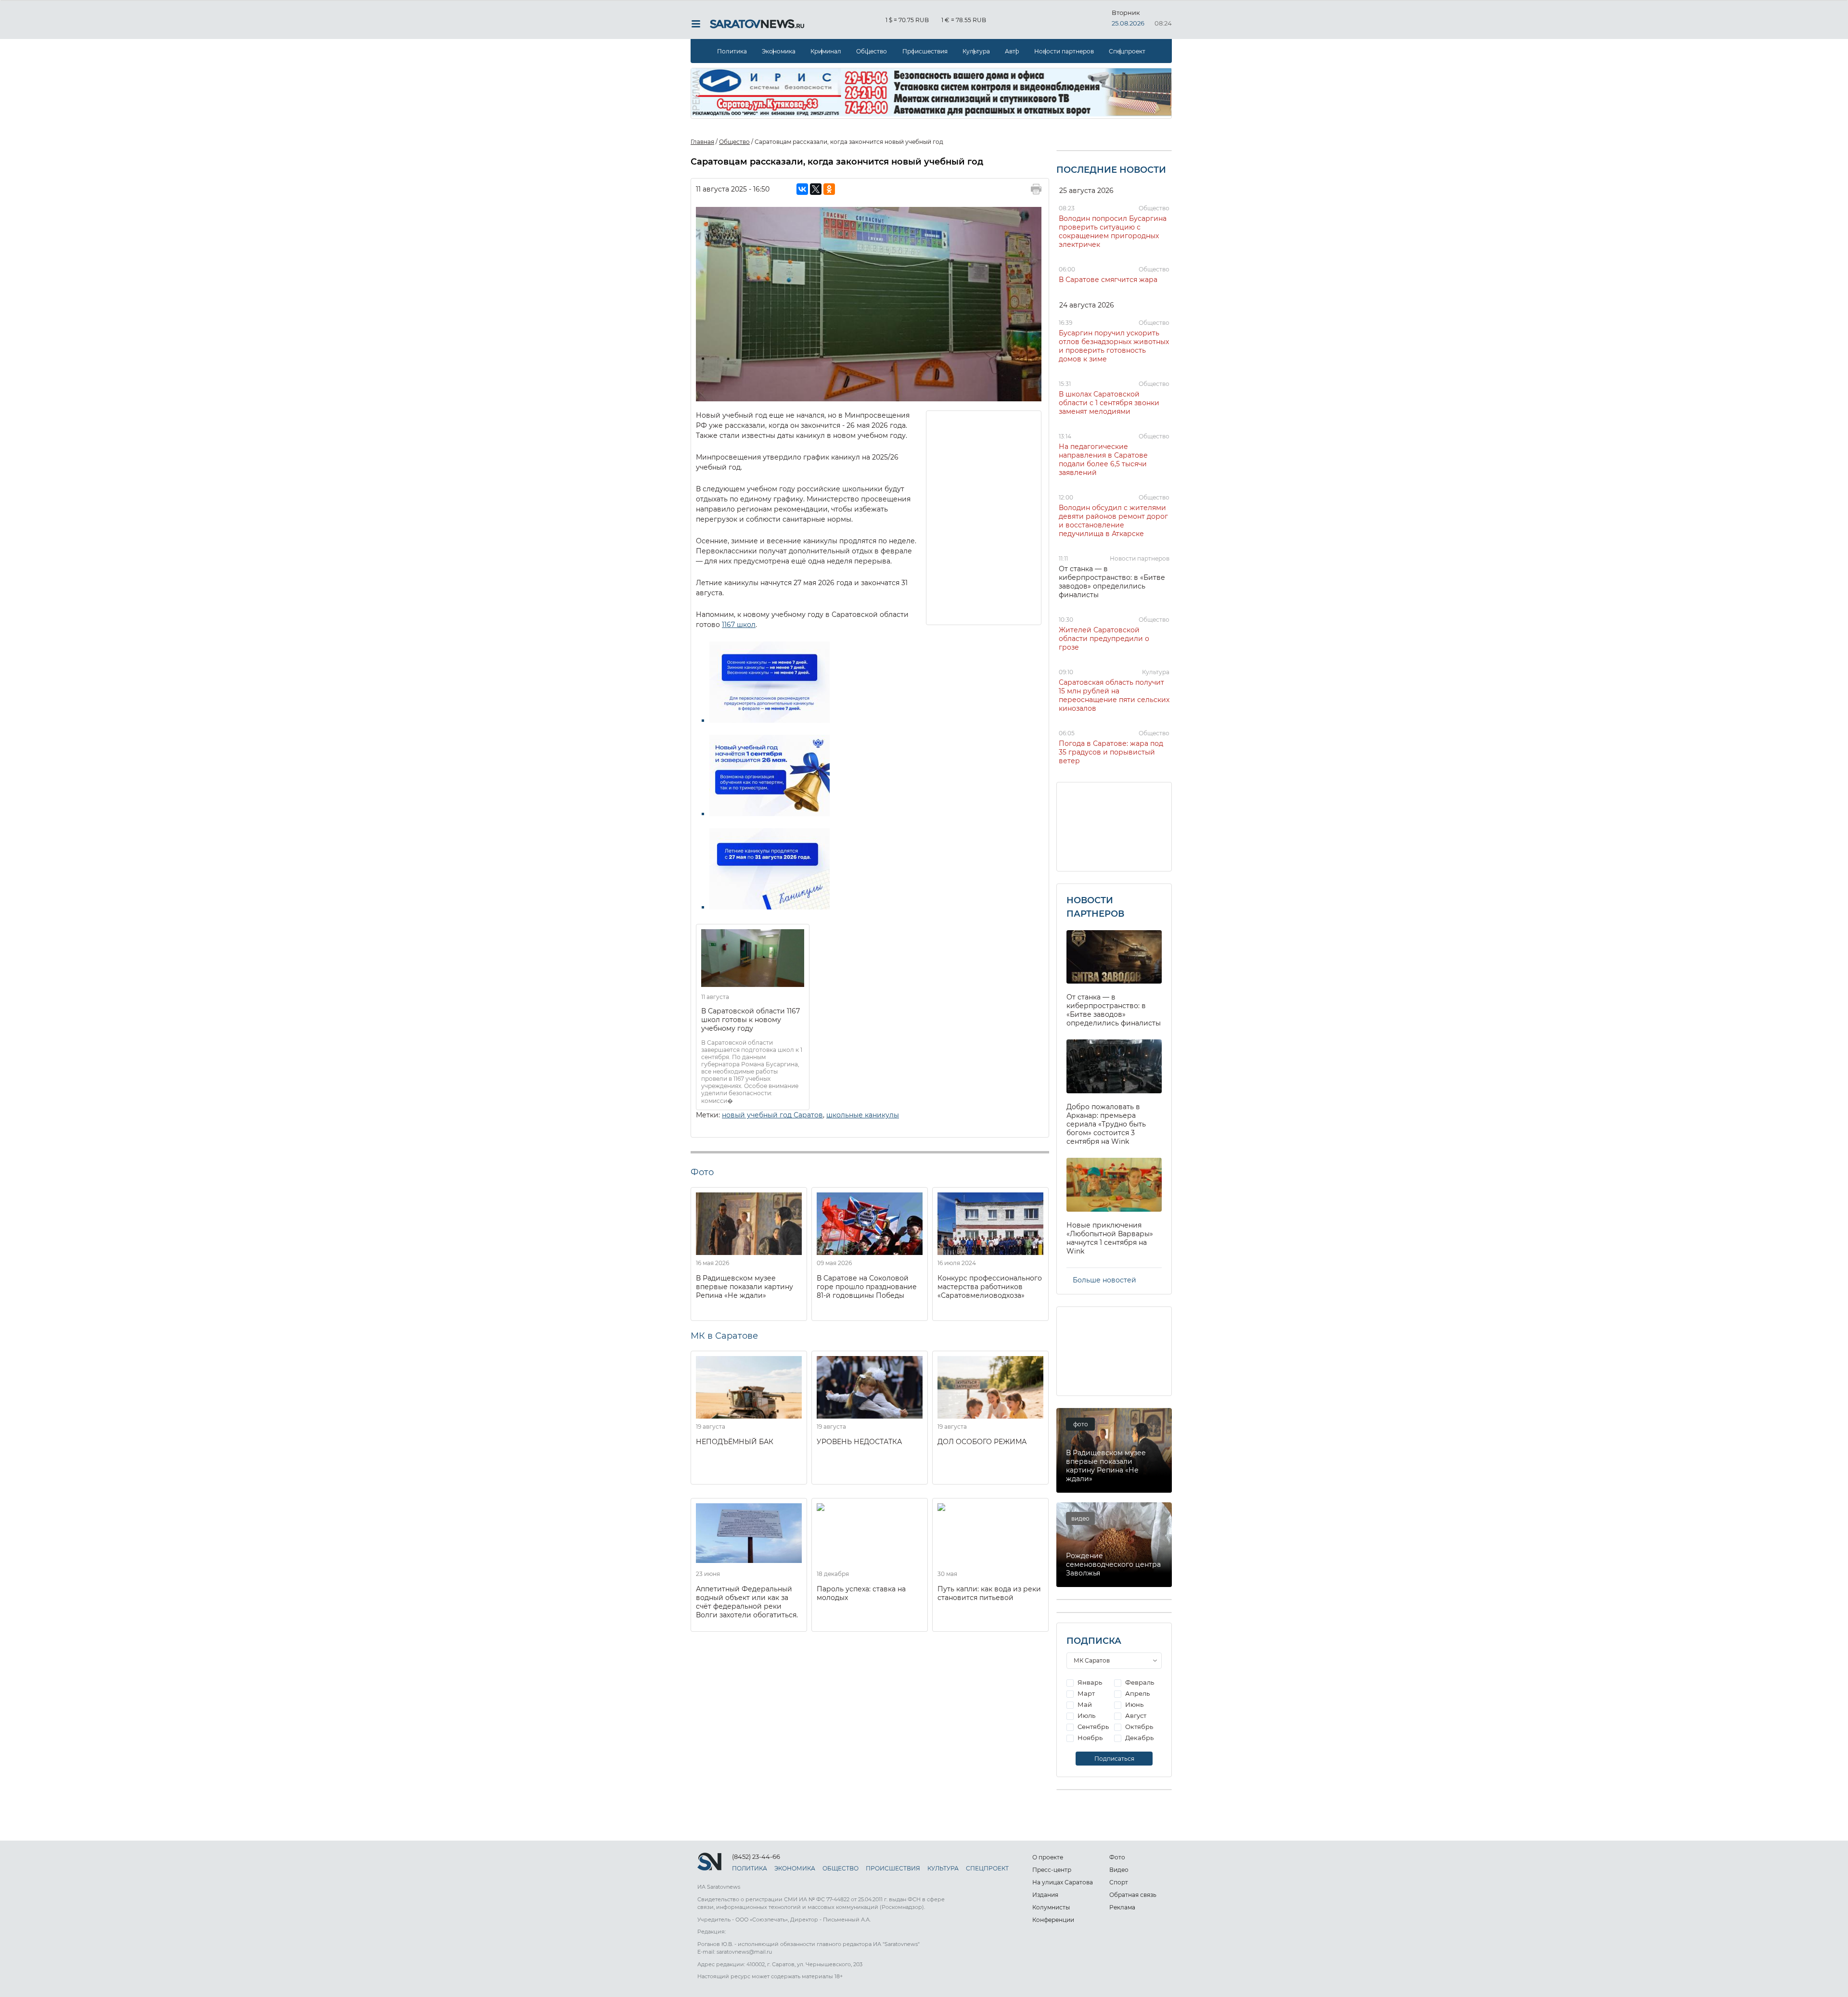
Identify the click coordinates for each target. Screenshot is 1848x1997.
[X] (816, 189)
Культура (976, 51)
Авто (1012, 51)
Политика (732, 51)
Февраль (1139, 1682)
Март (1085, 1693)
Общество (872, 51)
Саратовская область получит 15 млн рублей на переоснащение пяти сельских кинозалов (1114, 695)
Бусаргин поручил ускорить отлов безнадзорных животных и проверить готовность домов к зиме (1114, 346)
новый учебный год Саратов (772, 1115)
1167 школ (739, 625)
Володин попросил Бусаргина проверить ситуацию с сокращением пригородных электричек (1113, 231)
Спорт (1119, 1882)
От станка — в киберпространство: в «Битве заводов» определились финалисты (1112, 582)
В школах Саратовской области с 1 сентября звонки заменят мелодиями (1109, 403)
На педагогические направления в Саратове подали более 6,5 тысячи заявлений (1103, 460)
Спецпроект (1127, 51)
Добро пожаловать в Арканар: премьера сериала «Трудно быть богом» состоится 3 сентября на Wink (1106, 1124)
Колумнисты (1051, 1907)
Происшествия (925, 51)
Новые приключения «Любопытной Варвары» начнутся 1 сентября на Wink (1110, 1238)
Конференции (1053, 1920)
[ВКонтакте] (802, 189)
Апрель (1137, 1693)
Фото (1117, 1857)
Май (1084, 1704)
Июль (1086, 1715)
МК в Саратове (724, 1336)
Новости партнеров (1064, 51)
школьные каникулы (863, 1115)
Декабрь (1139, 1738)
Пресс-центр (1052, 1870)
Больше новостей (1104, 1280)
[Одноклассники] (829, 189)
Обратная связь (1133, 1895)
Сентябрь (1092, 1727)
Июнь (1134, 1704)
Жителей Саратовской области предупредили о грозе (1104, 639)
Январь (1089, 1682)
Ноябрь (1089, 1738)
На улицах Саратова (1063, 1882)
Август (1135, 1715)
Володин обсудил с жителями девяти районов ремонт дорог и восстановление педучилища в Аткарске (1113, 521)
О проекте (1048, 1857)
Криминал (826, 51)
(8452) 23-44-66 (756, 1856)
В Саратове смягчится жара (1108, 280)
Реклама (1122, 1907)
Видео (1119, 1870)
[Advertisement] (984, 517)
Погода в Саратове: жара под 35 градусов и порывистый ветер (1111, 752)
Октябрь (1138, 1727)
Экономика (779, 51)
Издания (1045, 1895)
